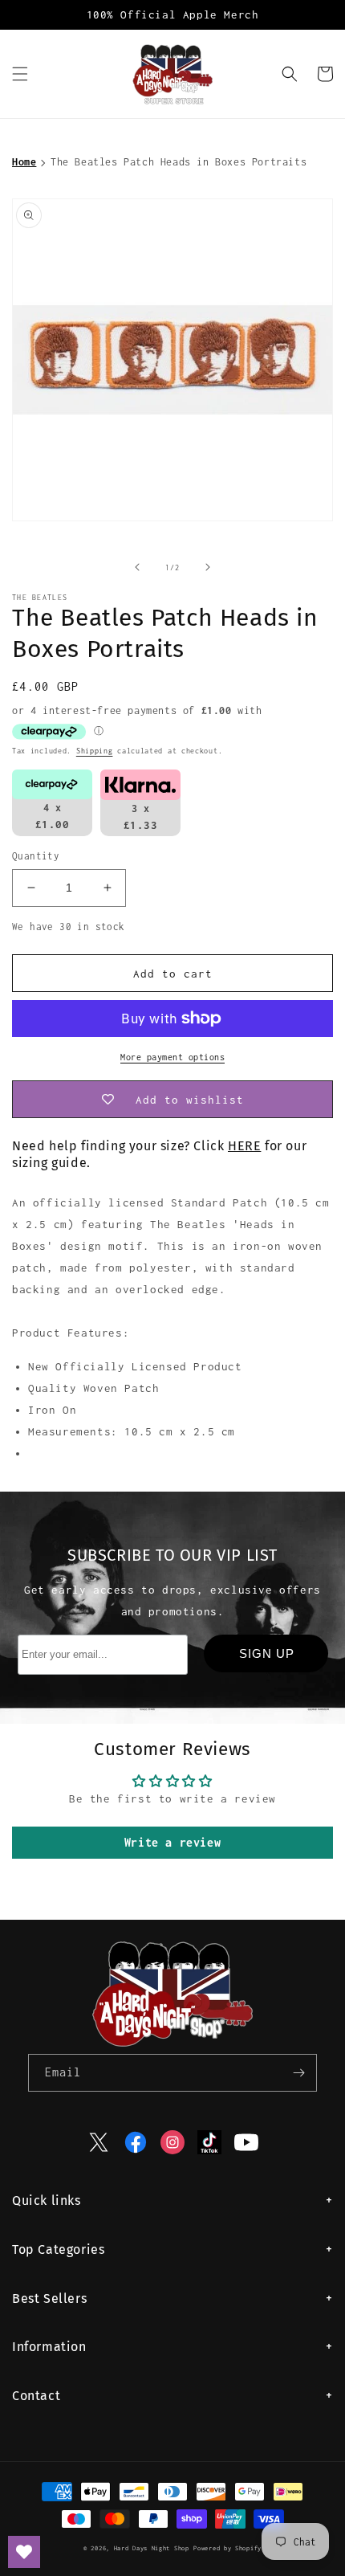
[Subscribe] (298, 2073)
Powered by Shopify (227, 2548)
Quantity (36, 856)
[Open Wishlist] (24, 2552)
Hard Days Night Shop (152, 2548)
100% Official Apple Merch (173, 14)
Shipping (95, 751)
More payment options (172, 1057)
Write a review (172, 1842)
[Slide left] (137, 567)
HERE (244, 1146)
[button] (20, 74)
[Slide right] (208, 567)
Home (24, 162)
